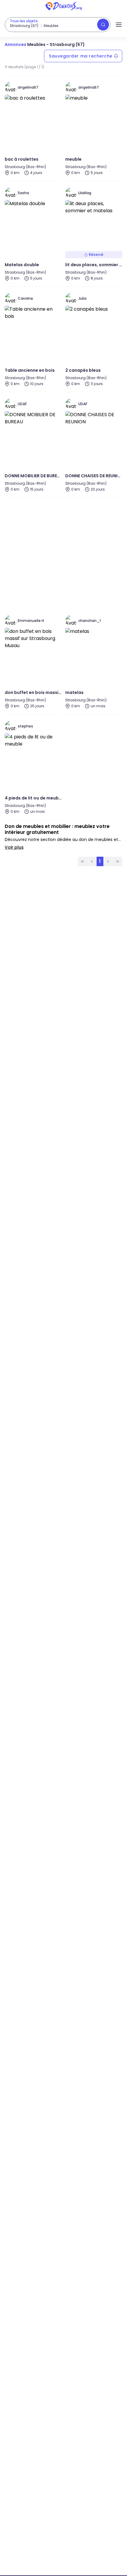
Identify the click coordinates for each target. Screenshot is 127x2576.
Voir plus (14, 847)
